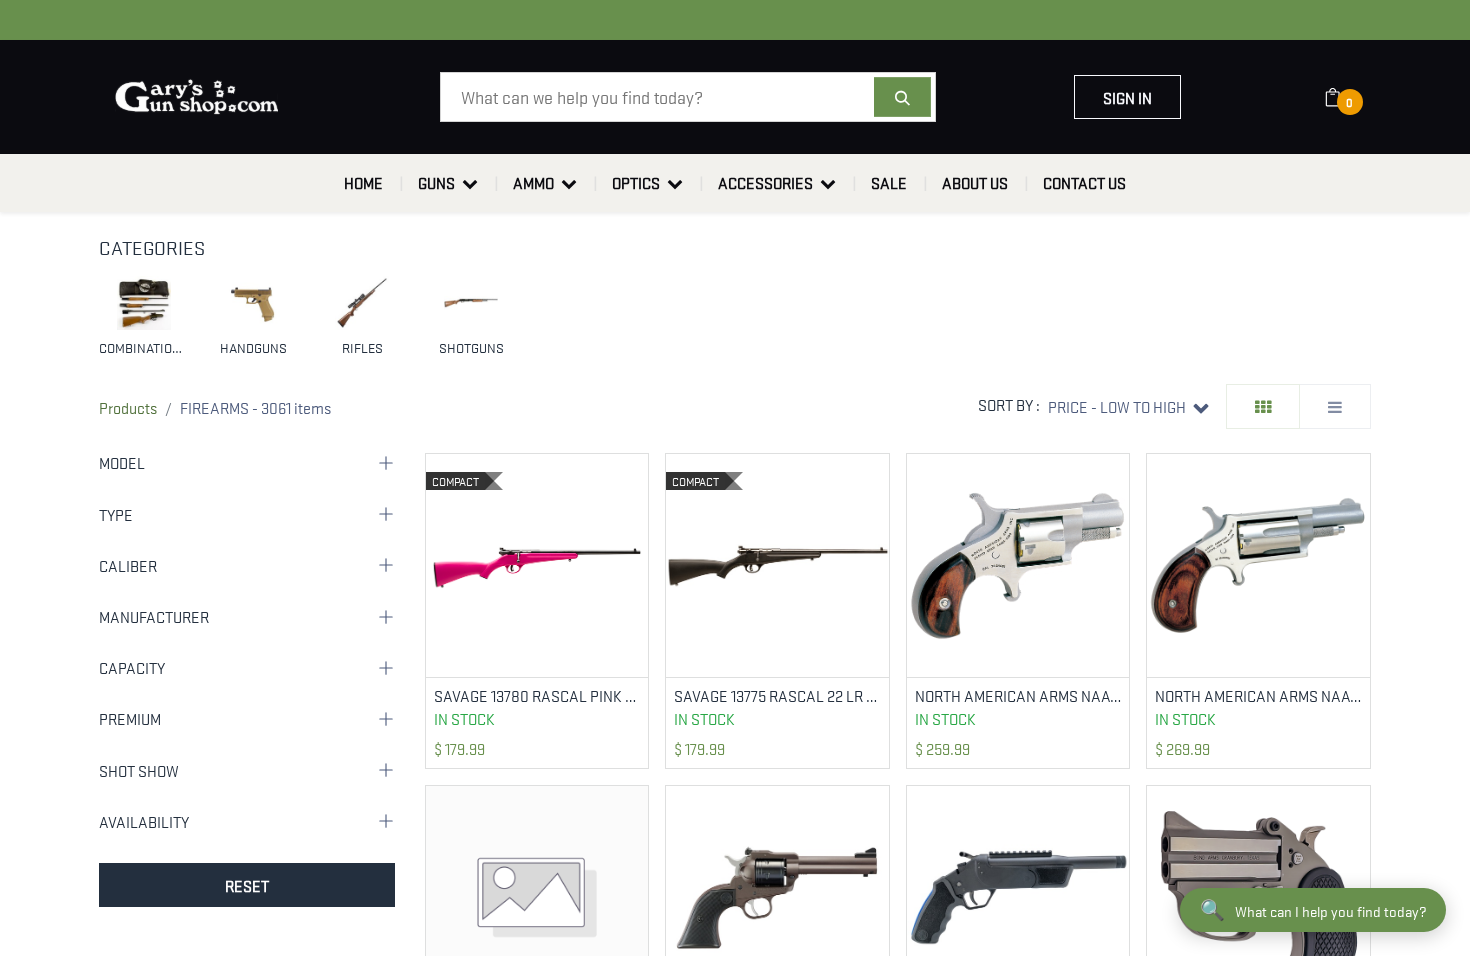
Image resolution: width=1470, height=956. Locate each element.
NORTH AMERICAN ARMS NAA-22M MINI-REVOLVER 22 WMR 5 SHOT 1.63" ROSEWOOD (1258, 695)
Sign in (1127, 97)
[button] (1128, 406)
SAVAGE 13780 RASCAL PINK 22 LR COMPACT (537, 695)
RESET (247, 885)
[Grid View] (1263, 406)
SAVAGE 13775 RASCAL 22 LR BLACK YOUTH (777, 695)
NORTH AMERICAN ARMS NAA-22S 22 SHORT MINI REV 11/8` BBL (1018, 695)
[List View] (1335, 406)
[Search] (902, 97)
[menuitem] (363, 183)
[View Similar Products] (635, 531)
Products (128, 407)
